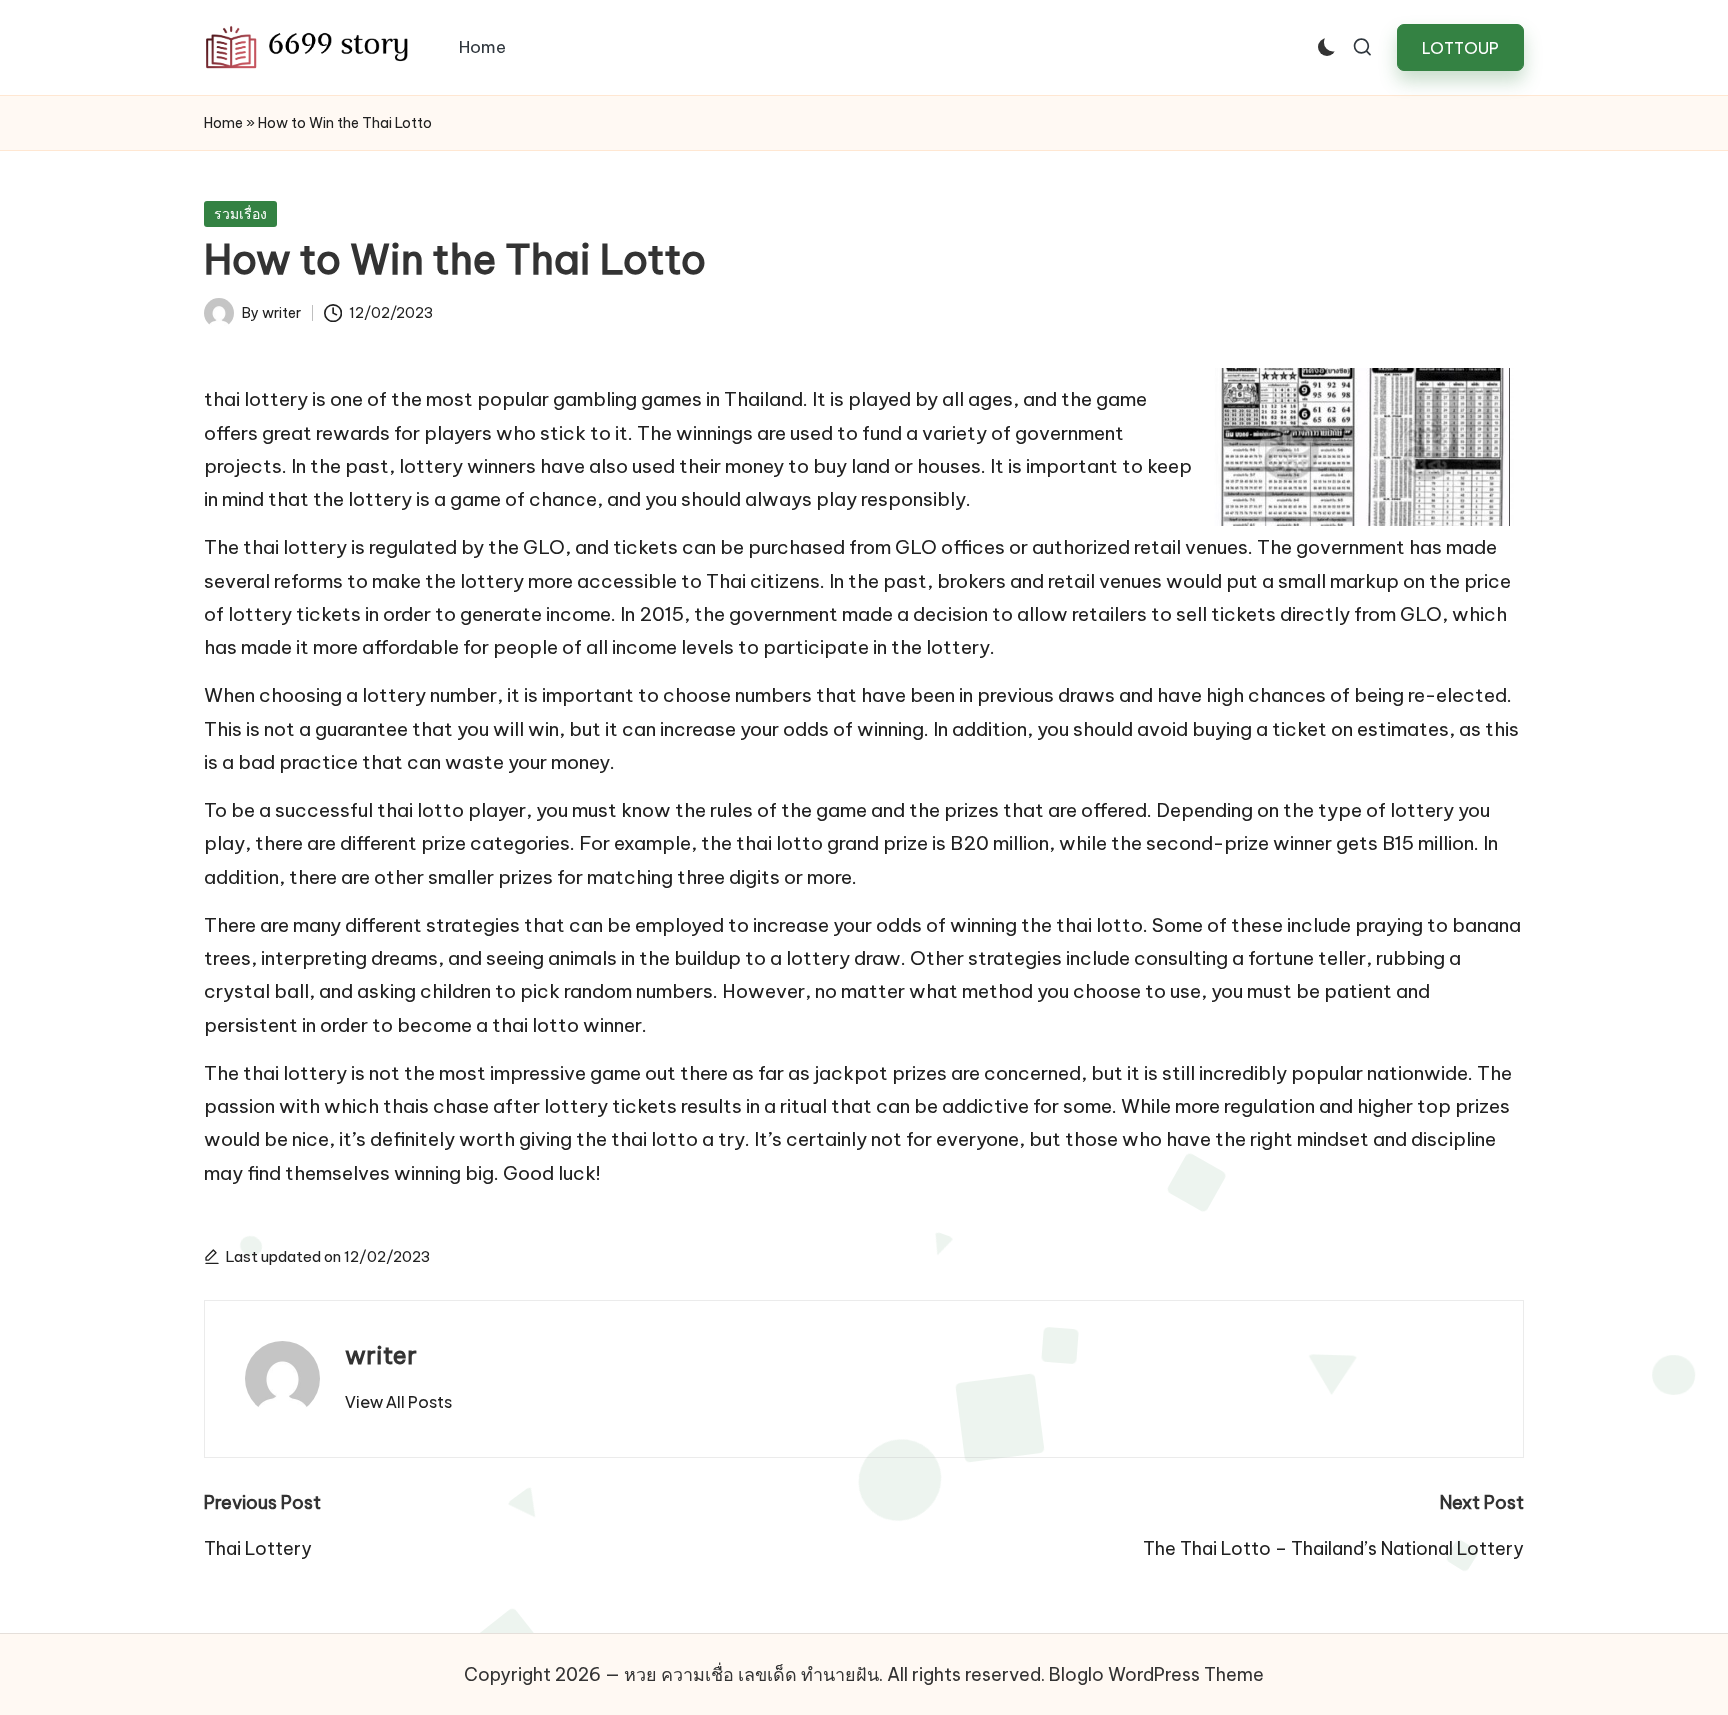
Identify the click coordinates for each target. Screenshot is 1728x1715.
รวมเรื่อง (240, 214)
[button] (1460, 47)
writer (381, 1355)
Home (223, 123)
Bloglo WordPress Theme (1156, 1674)
